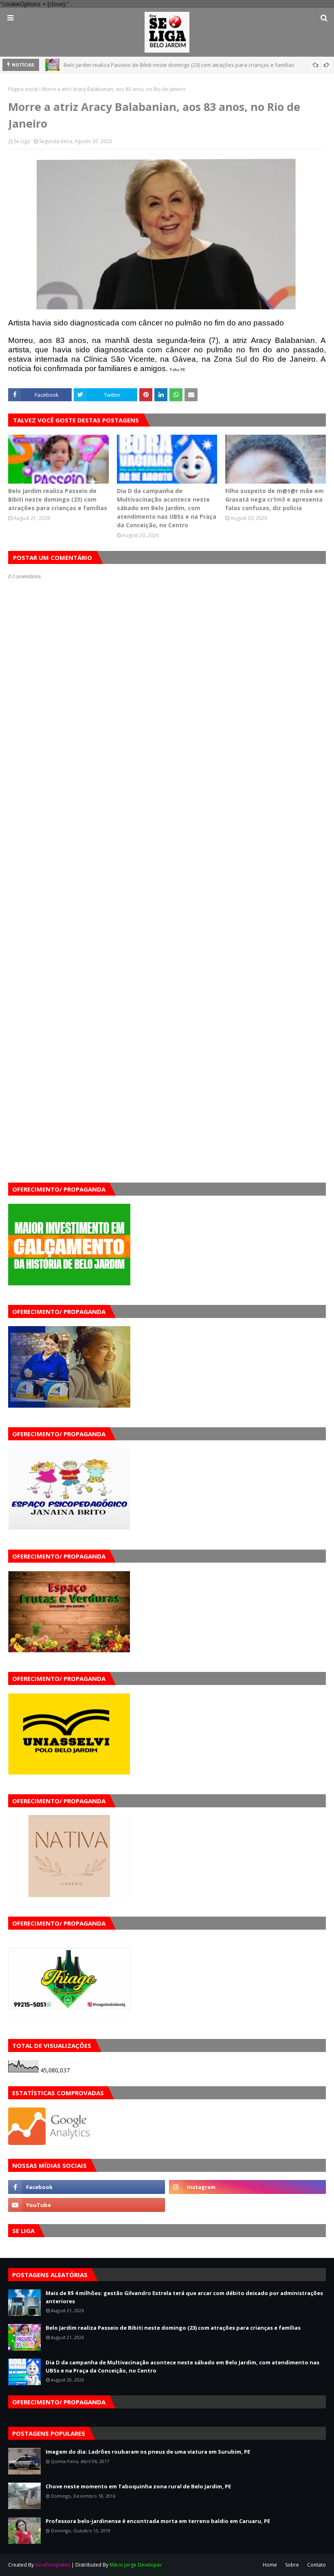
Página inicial (23, 89)
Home (270, 2565)
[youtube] (87, 2205)
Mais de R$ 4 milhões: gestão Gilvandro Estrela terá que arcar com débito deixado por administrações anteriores (184, 2297)
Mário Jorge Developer (136, 2565)
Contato (316, 2565)
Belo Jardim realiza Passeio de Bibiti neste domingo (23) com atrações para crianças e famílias (58, 499)
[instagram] (247, 2187)
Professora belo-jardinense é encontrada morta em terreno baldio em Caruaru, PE (158, 2521)
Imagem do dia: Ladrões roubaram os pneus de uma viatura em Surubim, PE (148, 2452)
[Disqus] (167, 868)
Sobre (292, 2565)
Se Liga (22, 141)
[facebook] (87, 2187)
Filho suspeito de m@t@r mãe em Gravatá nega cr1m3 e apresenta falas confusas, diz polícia (275, 499)
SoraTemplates (53, 2565)
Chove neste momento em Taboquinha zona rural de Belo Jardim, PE (138, 2486)
